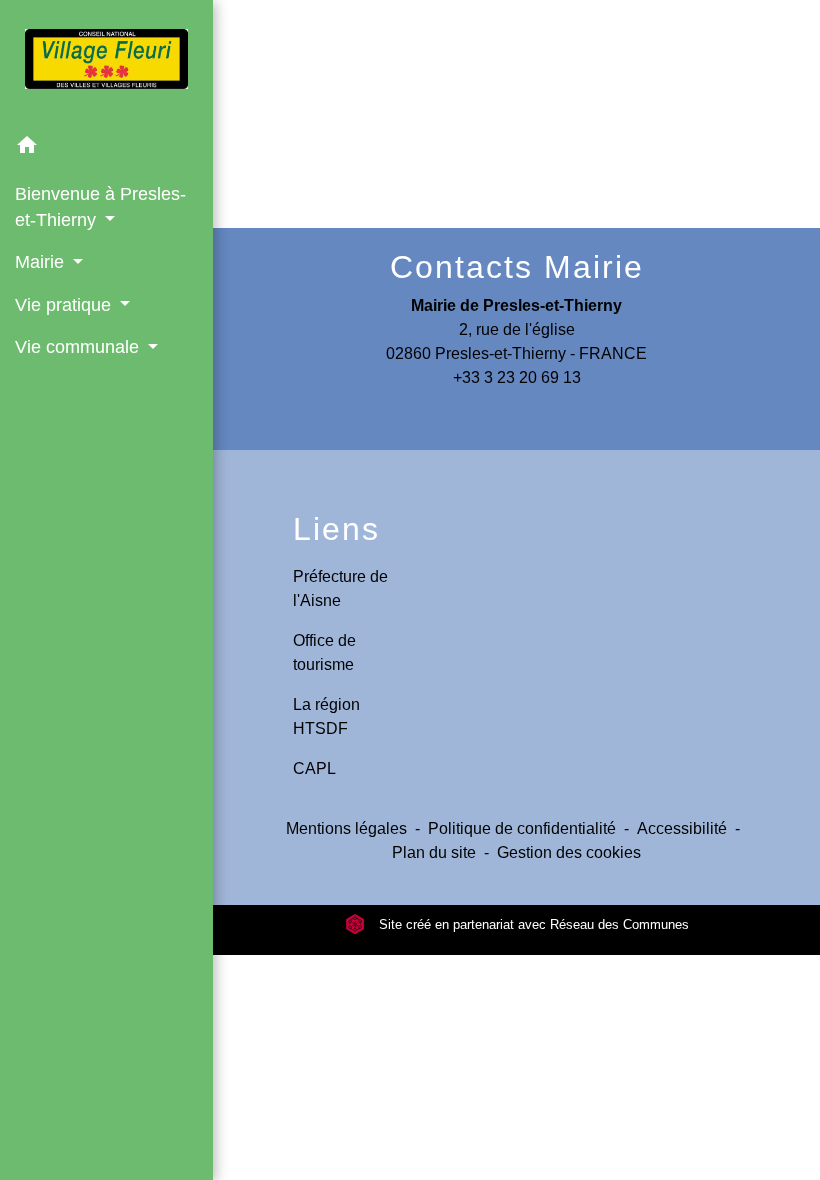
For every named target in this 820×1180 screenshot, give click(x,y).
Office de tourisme (324, 652)
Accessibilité (682, 828)
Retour (521, 137)
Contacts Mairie (517, 267)
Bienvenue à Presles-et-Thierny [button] (100, 207)
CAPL (314, 768)
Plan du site (434, 852)
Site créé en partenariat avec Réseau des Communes (532, 924)
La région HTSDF (326, 716)
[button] (106, 148)
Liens (336, 529)
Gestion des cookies (569, 852)
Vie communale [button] (79, 347)
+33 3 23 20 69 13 (517, 377)
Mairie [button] (42, 262)
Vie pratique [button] (65, 305)
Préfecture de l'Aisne (340, 588)
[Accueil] (107, 63)
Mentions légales (346, 828)
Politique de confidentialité (522, 828)
